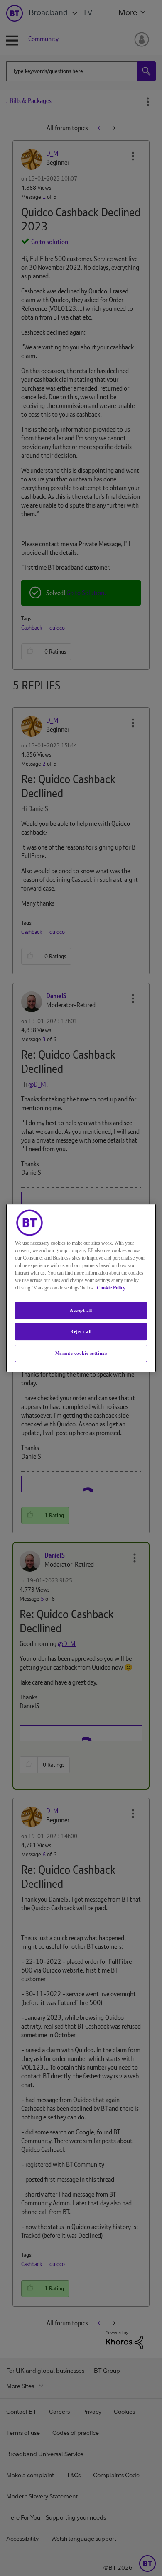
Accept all (81, 1310)
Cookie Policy (111, 1288)
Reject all (81, 1332)
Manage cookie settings (81, 1353)
